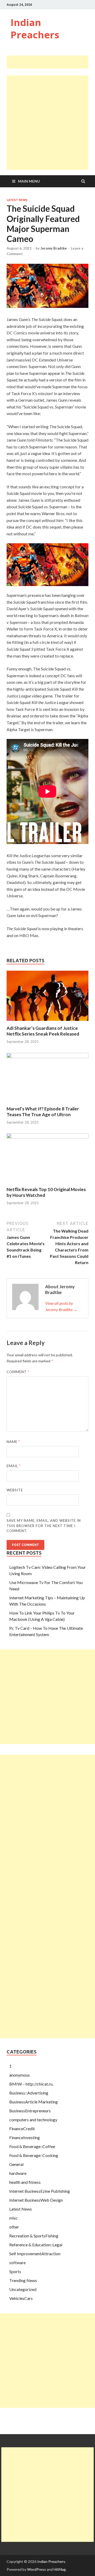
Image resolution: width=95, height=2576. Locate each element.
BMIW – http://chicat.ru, (31, 2084)
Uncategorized (23, 2289)
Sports (15, 2271)
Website (15, 1490)
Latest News (17, 200)
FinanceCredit (22, 2128)
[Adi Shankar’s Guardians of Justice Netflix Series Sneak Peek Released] (47, 1022)
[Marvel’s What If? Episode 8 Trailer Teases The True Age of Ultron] (47, 1056)
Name (13, 1442)
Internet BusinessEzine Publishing (40, 2191)
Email (14, 1466)
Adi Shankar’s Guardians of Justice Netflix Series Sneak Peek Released (43, 1031)
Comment (18, 1372)
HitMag (60, 2569)
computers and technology (33, 2120)
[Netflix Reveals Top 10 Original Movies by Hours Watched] (47, 1137)
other (14, 2227)
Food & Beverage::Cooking (34, 2155)
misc (13, 2218)
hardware (18, 2173)
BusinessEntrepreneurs (30, 2111)
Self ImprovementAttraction (35, 2254)
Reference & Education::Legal (36, 2245)
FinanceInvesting (25, 2137)
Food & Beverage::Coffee (32, 2146)
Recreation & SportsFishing (34, 2236)
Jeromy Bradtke (54, 248)
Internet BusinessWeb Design (36, 2200)
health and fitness (25, 2182)
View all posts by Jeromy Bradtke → (61, 1306)
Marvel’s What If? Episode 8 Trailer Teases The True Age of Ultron (43, 1112)
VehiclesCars (21, 2298)
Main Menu (29, 181)
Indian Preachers (35, 29)
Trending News (23, 2280)
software (17, 2262)
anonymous (20, 2075)
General (16, 2164)
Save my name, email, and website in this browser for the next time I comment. (44, 1526)
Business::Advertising (29, 2093)
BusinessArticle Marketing (34, 2102)
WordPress (37, 2569)
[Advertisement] (51, 62)
